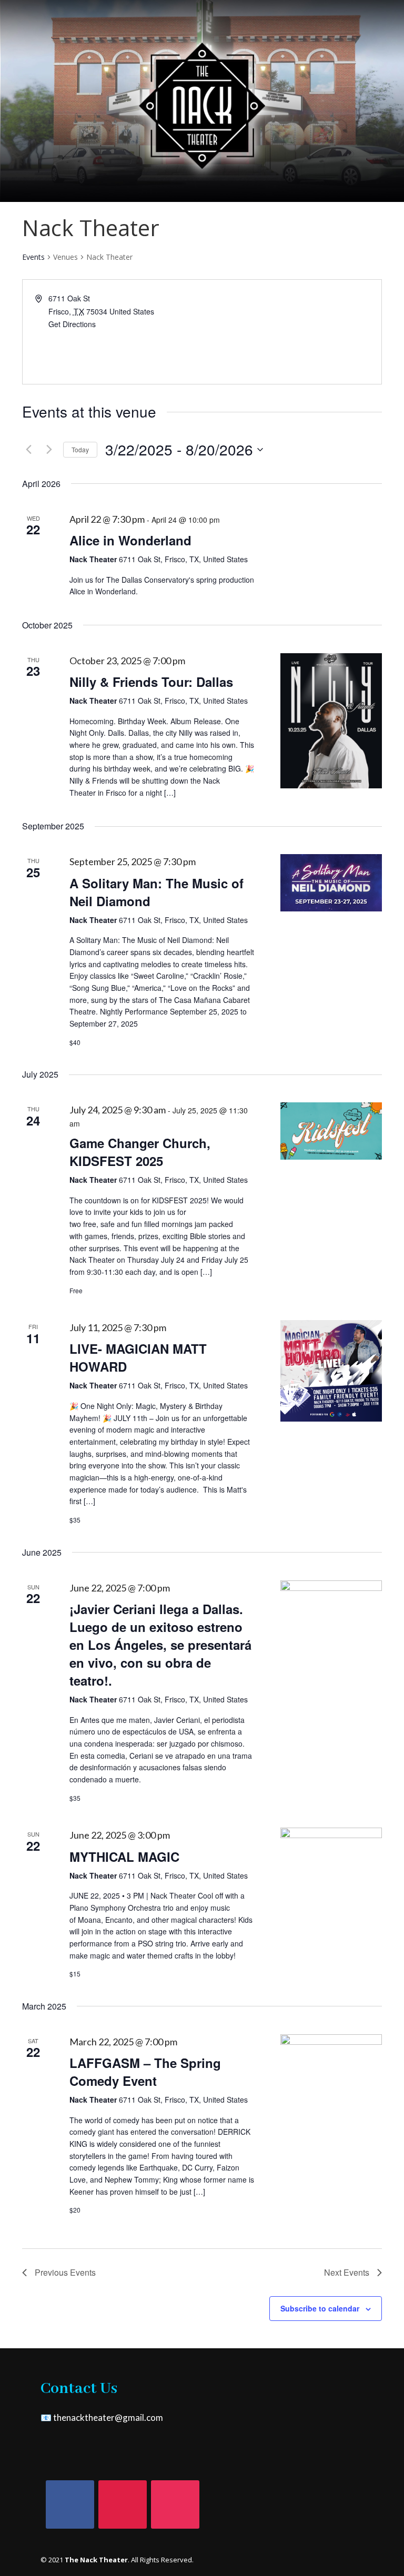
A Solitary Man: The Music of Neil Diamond (156, 892)
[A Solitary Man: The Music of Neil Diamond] (331, 883)
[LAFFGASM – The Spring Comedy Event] (331, 2085)
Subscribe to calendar (320, 2308)
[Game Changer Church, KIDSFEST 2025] (331, 1131)
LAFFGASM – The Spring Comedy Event (145, 2072)
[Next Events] (49, 450)
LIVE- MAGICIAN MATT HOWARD (138, 1357)
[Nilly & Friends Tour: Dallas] (331, 721)
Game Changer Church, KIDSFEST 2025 (140, 1152)
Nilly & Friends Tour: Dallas (151, 682)
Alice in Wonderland (130, 540)
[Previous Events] (28, 450)
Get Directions (72, 324)
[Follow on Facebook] (70, 2504)
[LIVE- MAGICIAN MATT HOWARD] (331, 1371)
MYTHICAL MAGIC (124, 1857)
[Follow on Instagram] (175, 2504)
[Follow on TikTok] (123, 2504)
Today (80, 449)
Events (33, 257)
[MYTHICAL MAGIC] (331, 1878)
